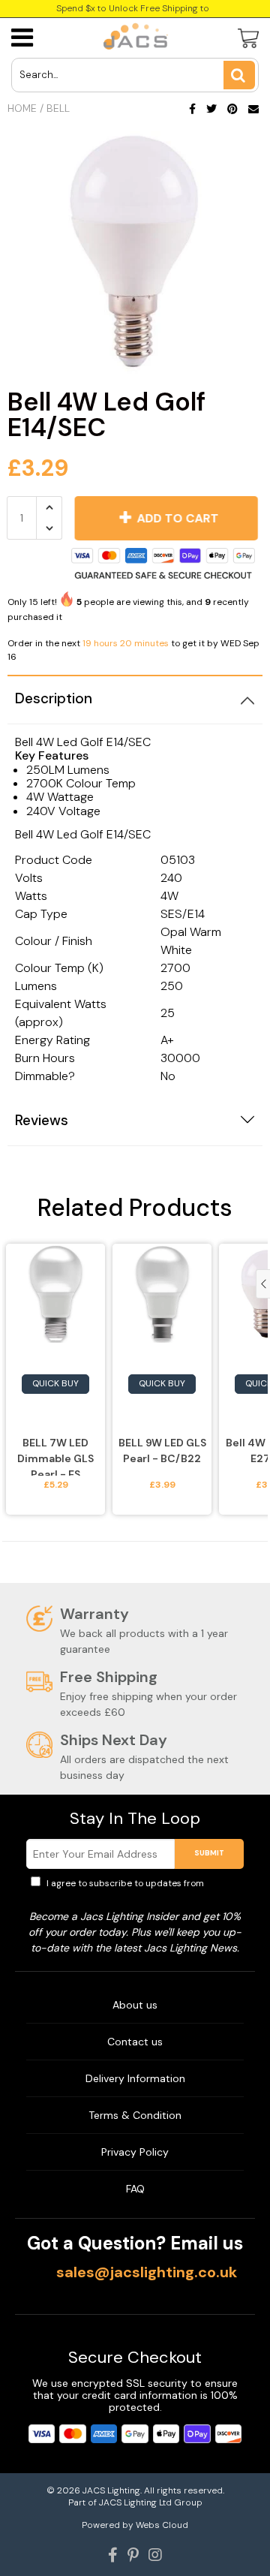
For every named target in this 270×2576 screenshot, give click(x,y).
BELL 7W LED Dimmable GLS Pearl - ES (55, 1456)
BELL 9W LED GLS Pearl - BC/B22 (162, 1451)
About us (135, 2005)
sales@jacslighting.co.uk (147, 2272)
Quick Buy (55, 1383)
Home (22, 108)
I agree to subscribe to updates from (142, 1890)
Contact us (135, 2042)
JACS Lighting (111, 2490)
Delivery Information (135, 2078)
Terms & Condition (135, 2115)
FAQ (135, 2189)
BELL (58, 108)
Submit (209, 1853)
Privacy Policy (135, 2152)
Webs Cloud (162, 2525)
